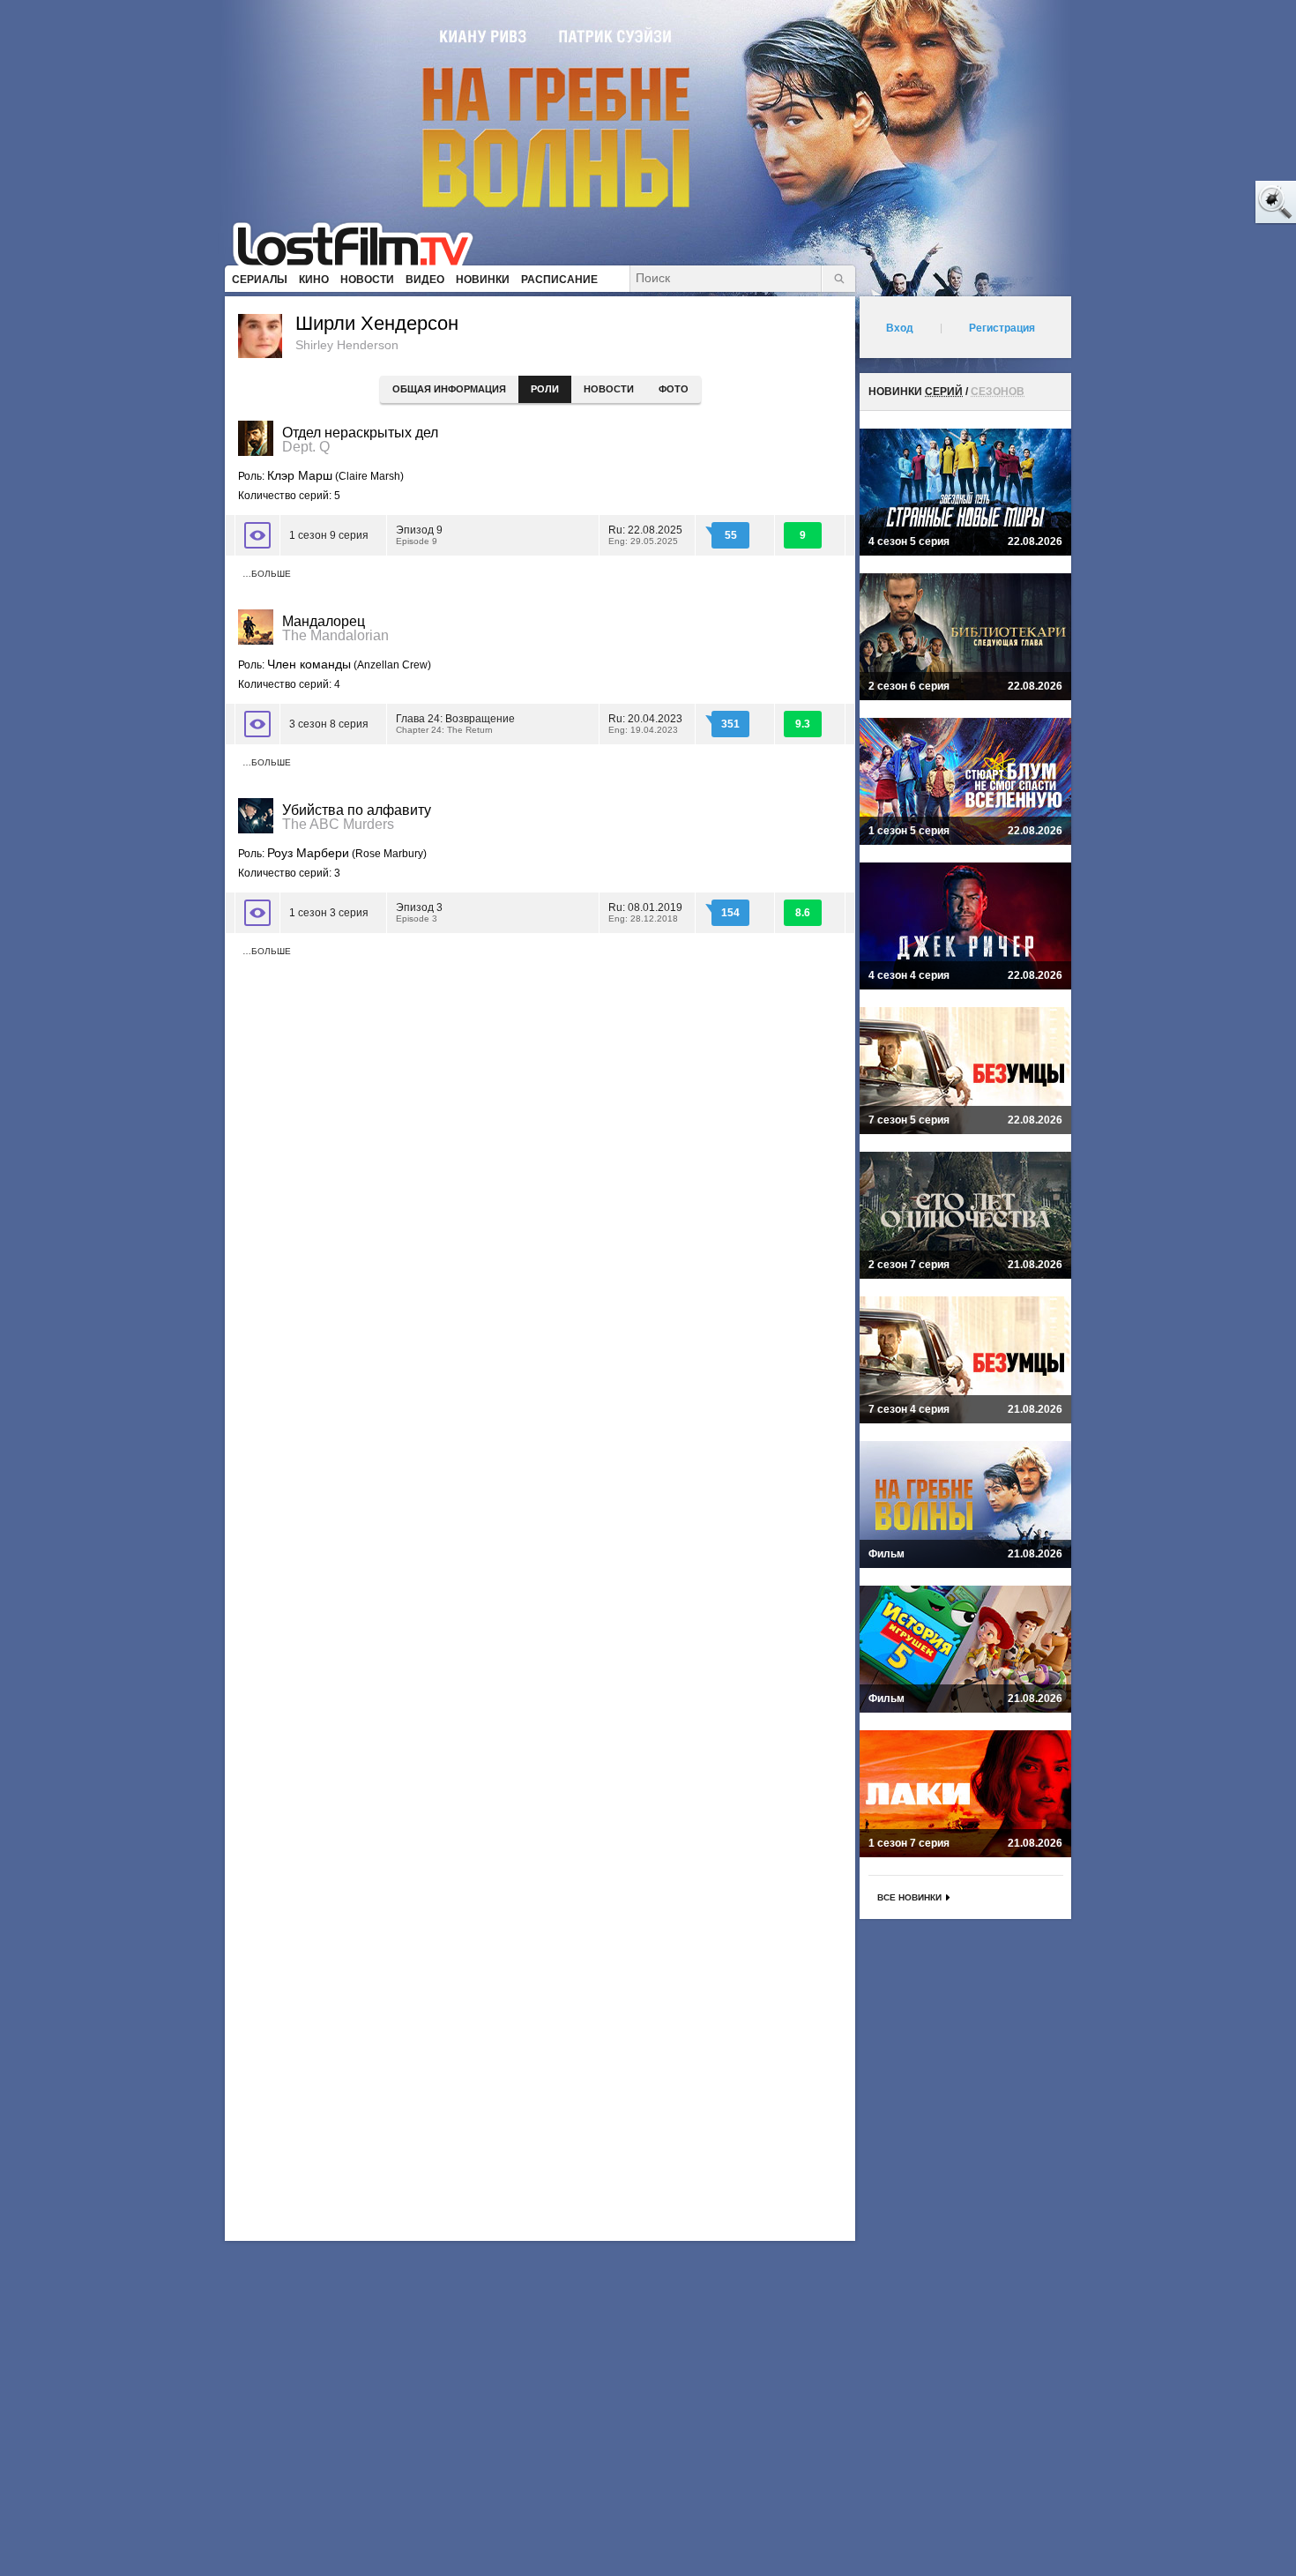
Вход (900, 328)
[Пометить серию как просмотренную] (257, 535)
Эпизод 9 (419, 535)
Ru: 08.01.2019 (645, 912)
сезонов (998, 392)
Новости (609, 389)
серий (944, 392)
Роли (545, 389)
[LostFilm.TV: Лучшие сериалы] (361, 243)
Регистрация (1002, 328)
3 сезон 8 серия (329, 724)
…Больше (267, 574)
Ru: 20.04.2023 (645, 724)
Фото (674, 389)
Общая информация (449, 389)
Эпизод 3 (419, 912)
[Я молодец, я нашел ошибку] (1208, 203)
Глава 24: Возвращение (455, 724)
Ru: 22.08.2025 (645, 535)
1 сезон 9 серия (329, 535)
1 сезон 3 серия (329, 913)
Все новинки (909, 1897)
